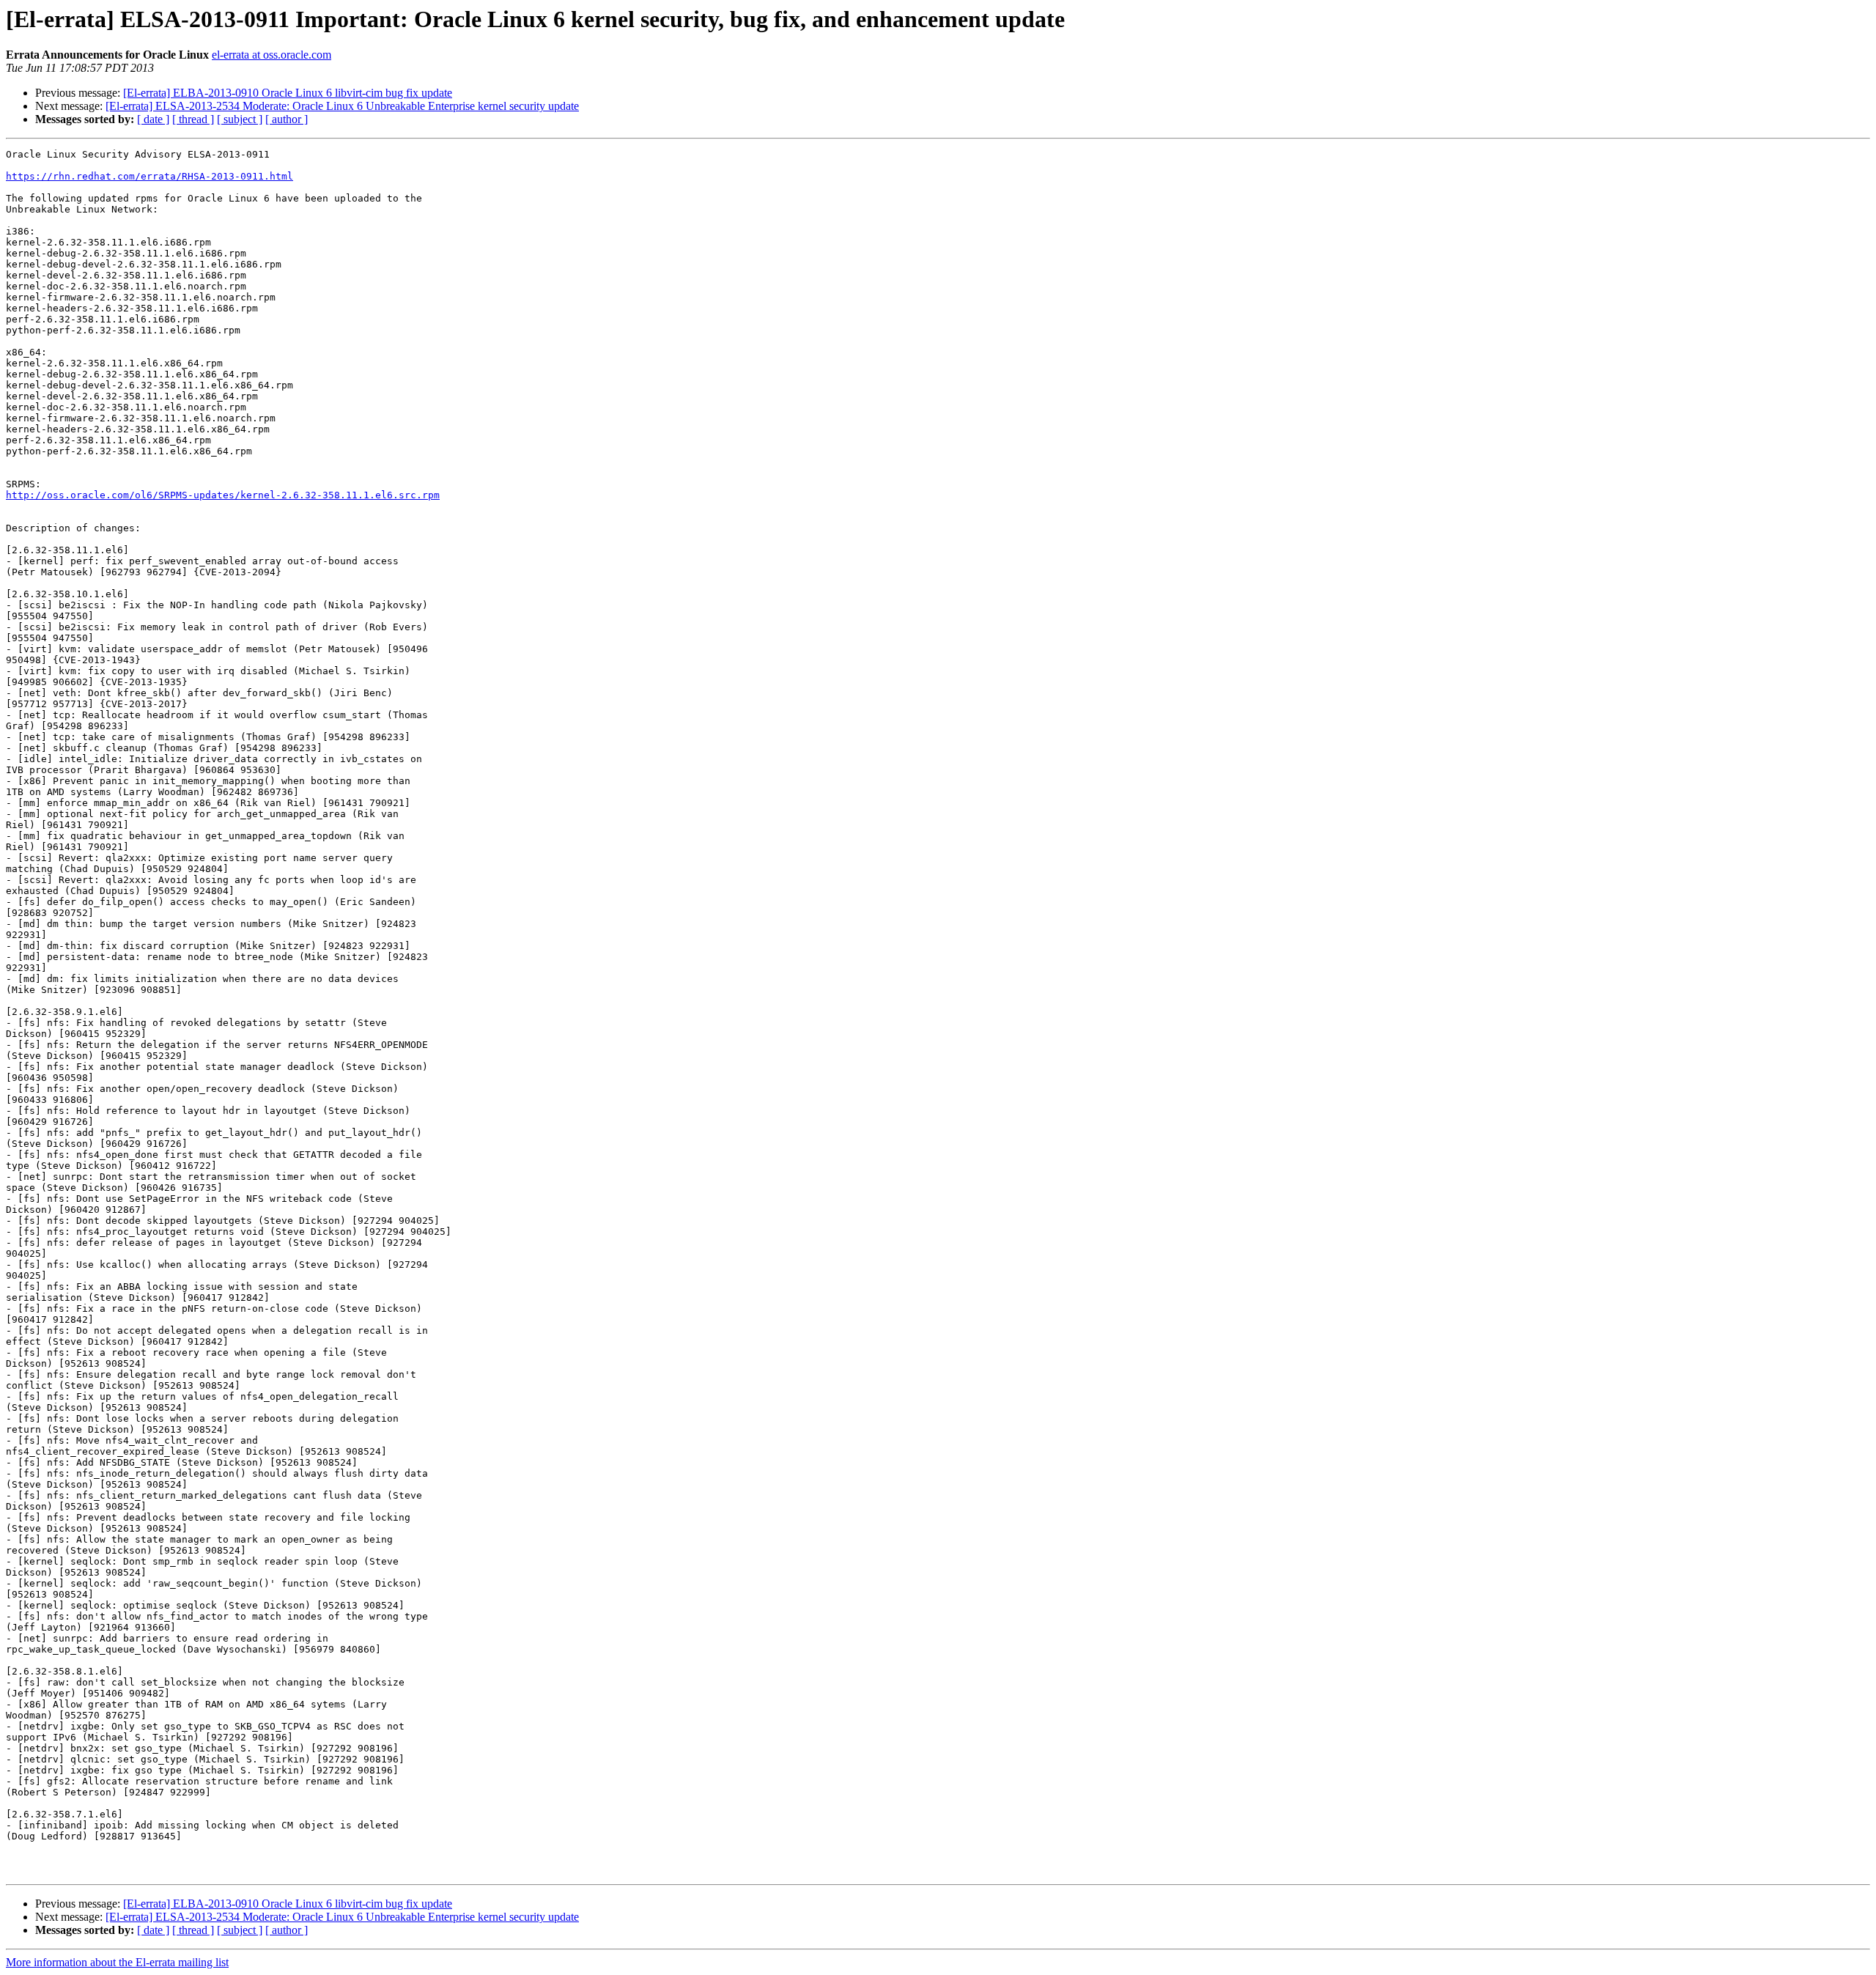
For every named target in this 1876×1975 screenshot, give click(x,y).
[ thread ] (193, 119)
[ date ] (153, 119)
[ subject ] (240, 119)
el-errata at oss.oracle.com (272, 55)
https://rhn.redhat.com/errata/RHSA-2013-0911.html (149, 176)
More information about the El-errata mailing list (117, 1962)
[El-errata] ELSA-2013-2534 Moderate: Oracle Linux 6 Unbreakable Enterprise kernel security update (342, 106)
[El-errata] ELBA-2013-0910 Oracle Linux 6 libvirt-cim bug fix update (288, 93)
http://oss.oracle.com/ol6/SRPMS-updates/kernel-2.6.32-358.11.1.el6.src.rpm (223, 495)
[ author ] (287, 119)
